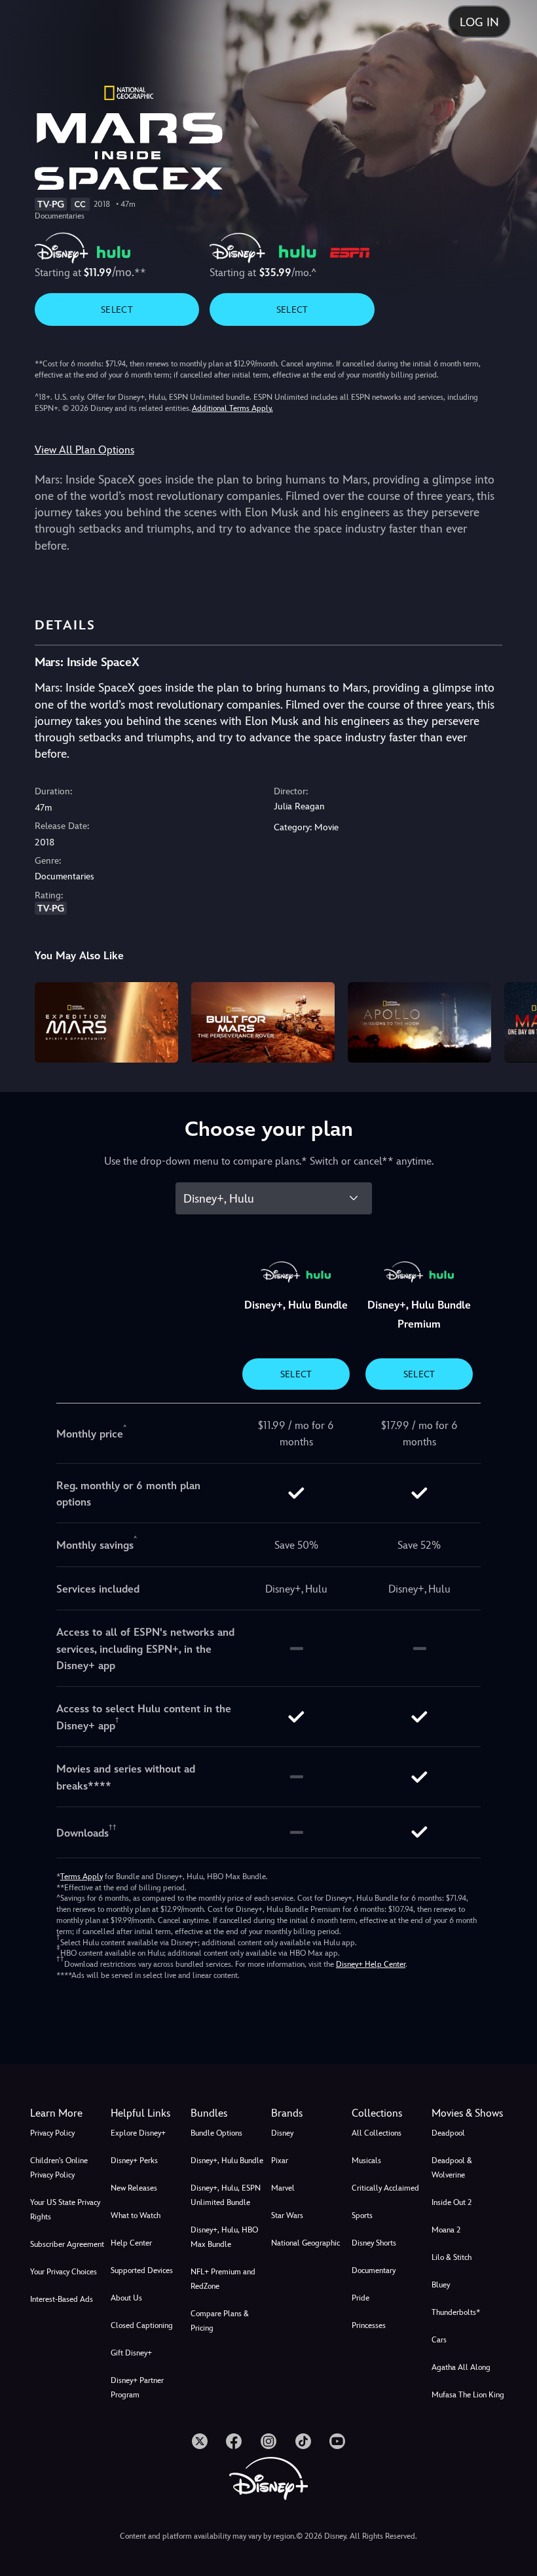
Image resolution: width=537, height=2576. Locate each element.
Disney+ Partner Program (137, 2388)
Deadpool (448, 2133)
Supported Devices (142, 2270)
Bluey (441, 2285)
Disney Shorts (374, 2243)
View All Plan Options (84, 450)
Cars (439, 2340)
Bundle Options (216, 2133)
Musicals (366, 2161)
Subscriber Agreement (67, 2244)
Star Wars (287, 2215)
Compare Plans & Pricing (220, 2321)
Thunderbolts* (456, 2312)
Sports (362, 2215)
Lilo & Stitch (452, 2257)
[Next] (514, 1020)
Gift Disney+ (131, 2353)
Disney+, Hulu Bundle (227, 2161)
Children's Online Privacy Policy (59, 2168)
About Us (126, 2298)
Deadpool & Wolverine (452, 2168)
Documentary (374, 2270)
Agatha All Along (461, 2367)
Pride (361, 2298)
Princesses (369, 2325)
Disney (282, 2133)
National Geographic (306, 2243)
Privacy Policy (52, 2133)
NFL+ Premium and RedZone (223, 2279)
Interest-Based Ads (62, 2299)
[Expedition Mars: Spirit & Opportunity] (106, 1022)
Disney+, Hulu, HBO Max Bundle (224, 2237)
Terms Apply (82, 1877)
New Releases (134, 2188)
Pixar (280, 2161)
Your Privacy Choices (64, 2272)
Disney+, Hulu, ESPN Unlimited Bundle (226, 2195)
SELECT (117, 309)
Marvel (283, 2188)
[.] (200, 2441)
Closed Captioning (142, 2325)
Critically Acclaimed (385, 2188)
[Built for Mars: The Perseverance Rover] (263, 1022)
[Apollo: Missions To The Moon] (419, 1022)
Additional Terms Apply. (232, 408)
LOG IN (479, 22)
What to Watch (136, 2215)
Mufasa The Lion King (468, 2395)
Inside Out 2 (452, 2202)
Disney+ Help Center (371, 1964)
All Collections (377, 2133)
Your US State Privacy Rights (65, 2210)
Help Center (131, 2243)
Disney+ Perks (134, 2161)
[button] (148, 2113)
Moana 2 (446, 2230)
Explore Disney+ (138, 2133)
